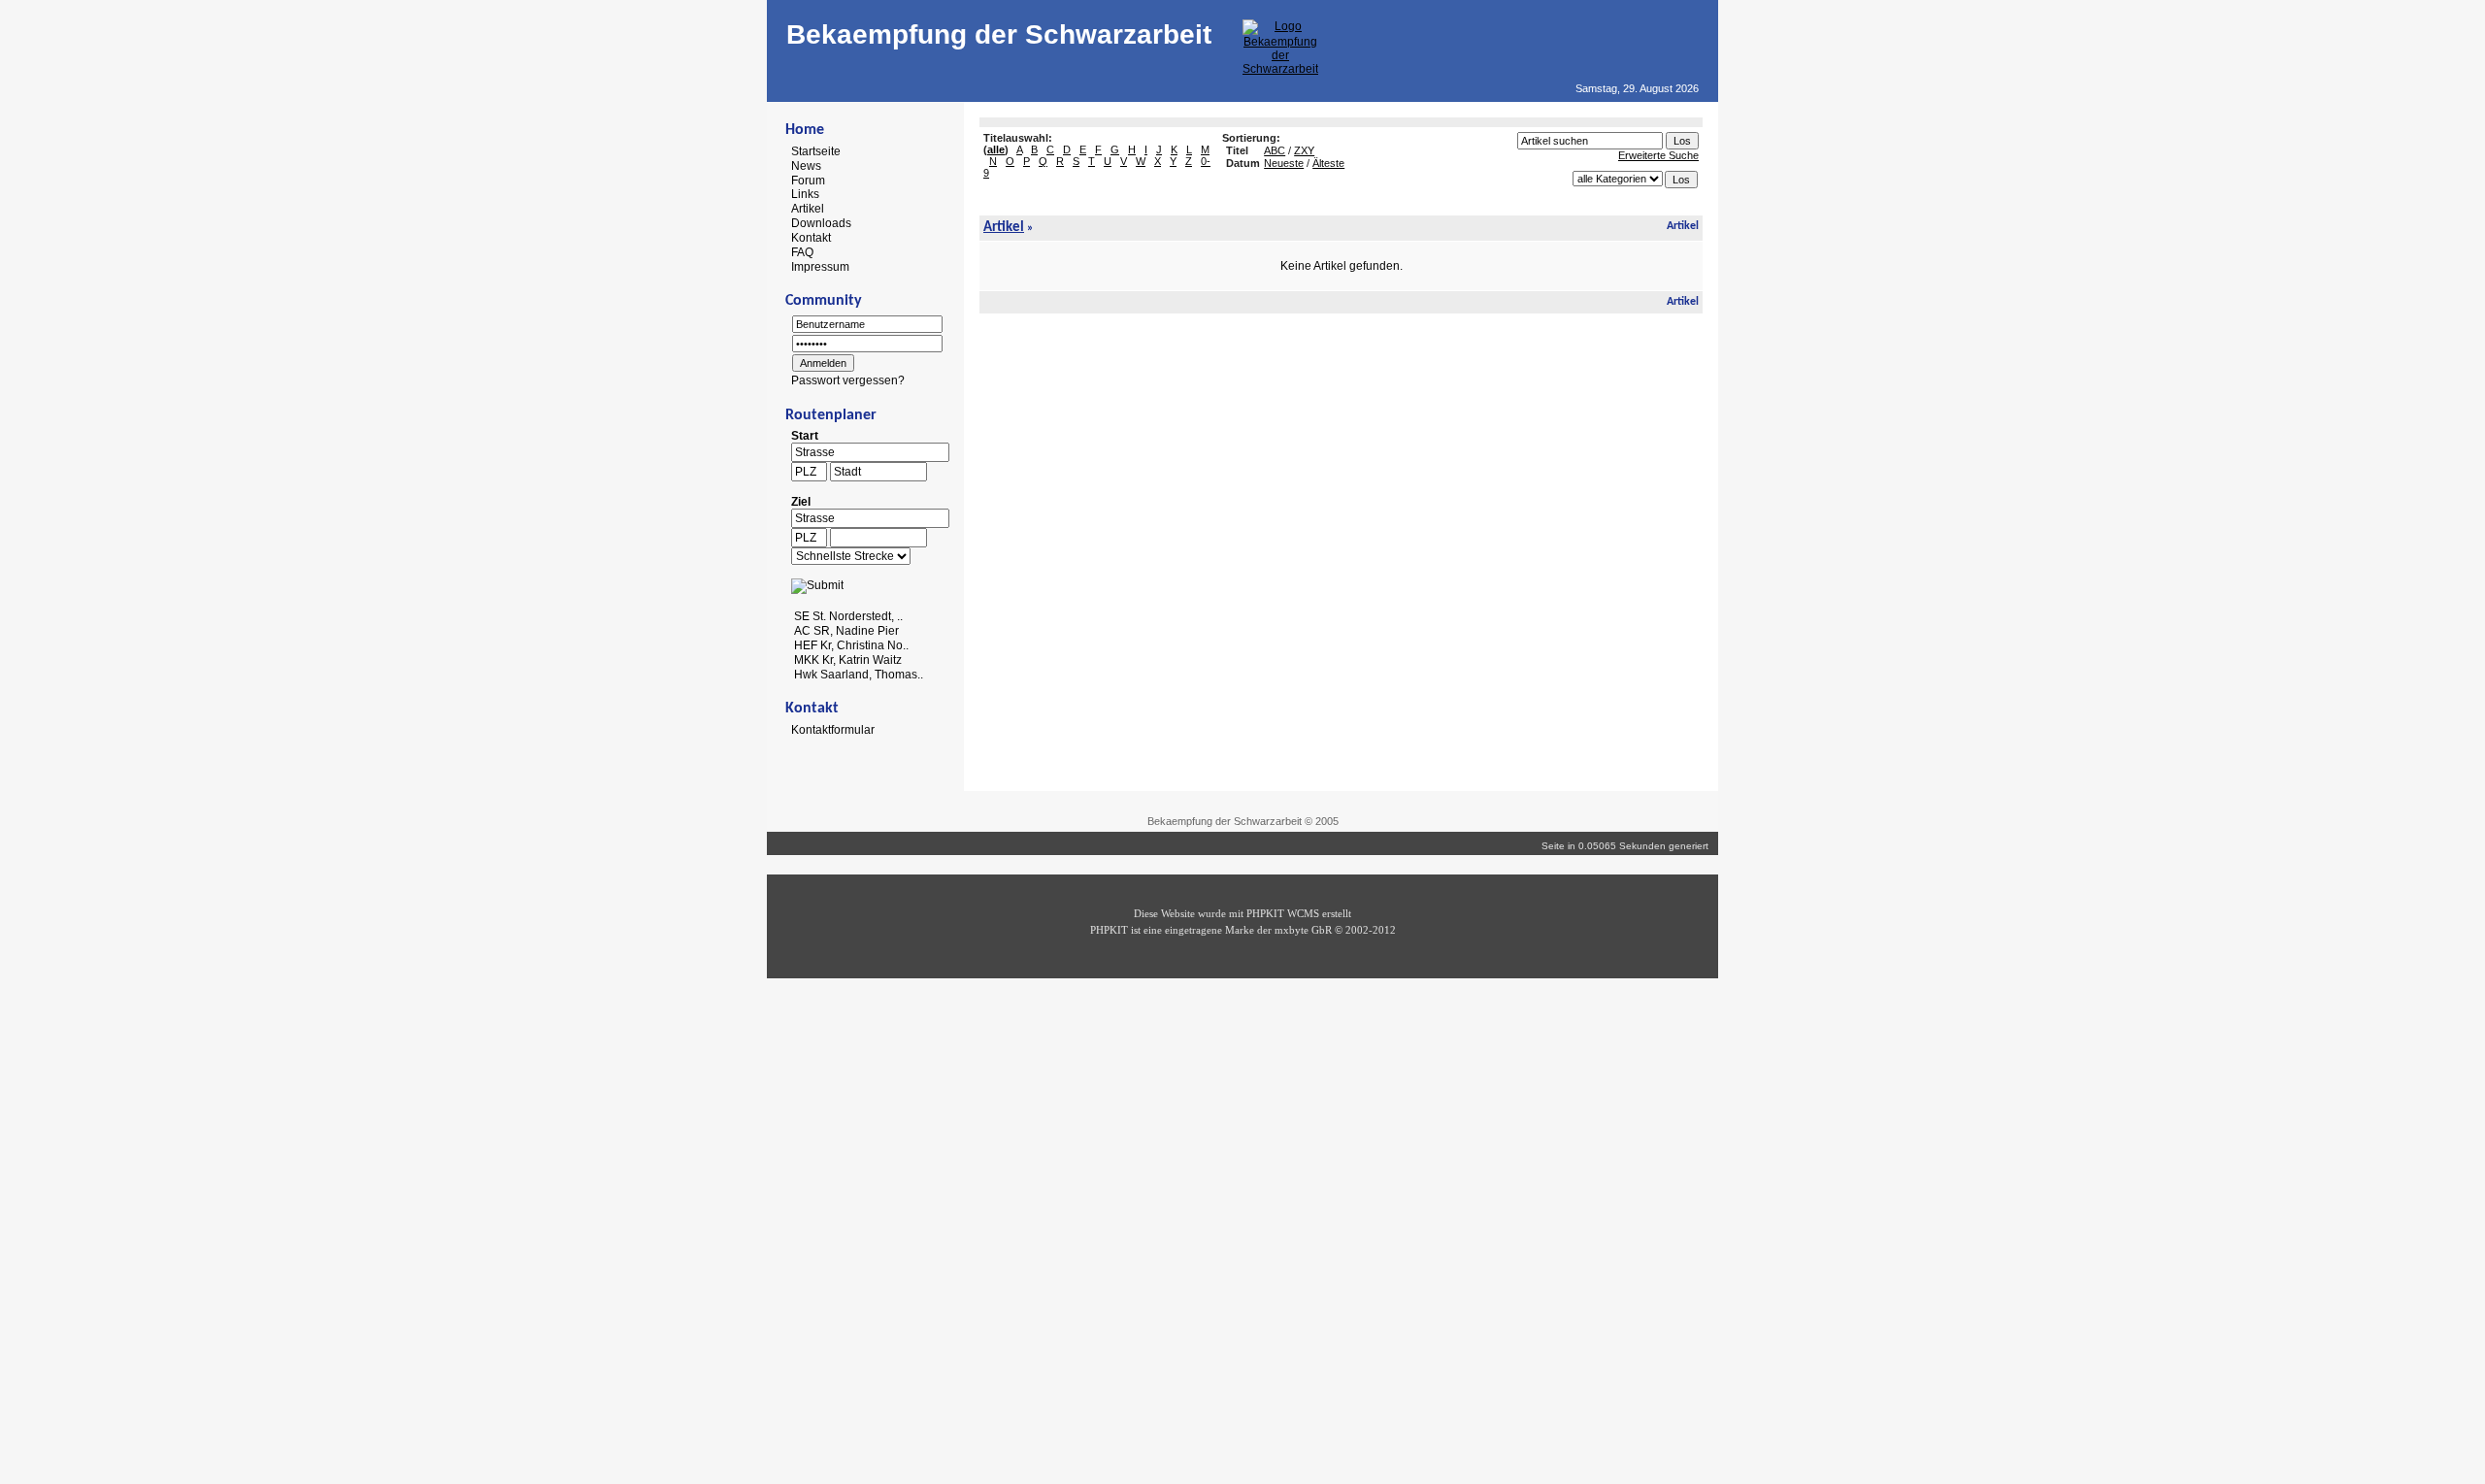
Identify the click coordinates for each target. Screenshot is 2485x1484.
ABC (1275, 150)
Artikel (808, 209)
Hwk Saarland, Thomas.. (859, 674)
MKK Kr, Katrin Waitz (848, 660)
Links (805, 194)
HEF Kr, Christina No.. (851, 645)
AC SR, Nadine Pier (846, 631)
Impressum (820, 266)
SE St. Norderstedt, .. (848, 616)
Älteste (1328, 163)
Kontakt (811, 238)
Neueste (1284, 163)
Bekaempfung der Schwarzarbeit (999, 34)
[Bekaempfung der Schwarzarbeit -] (1280, 69)
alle (996, 149)
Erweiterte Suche (1658, 155)
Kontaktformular (833, 730)
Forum (808, 180)
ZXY (1304, 150)
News (806, 166)
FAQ (802, 252)
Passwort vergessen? (848, 380)
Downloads (821, 223)
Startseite (816, 151)
